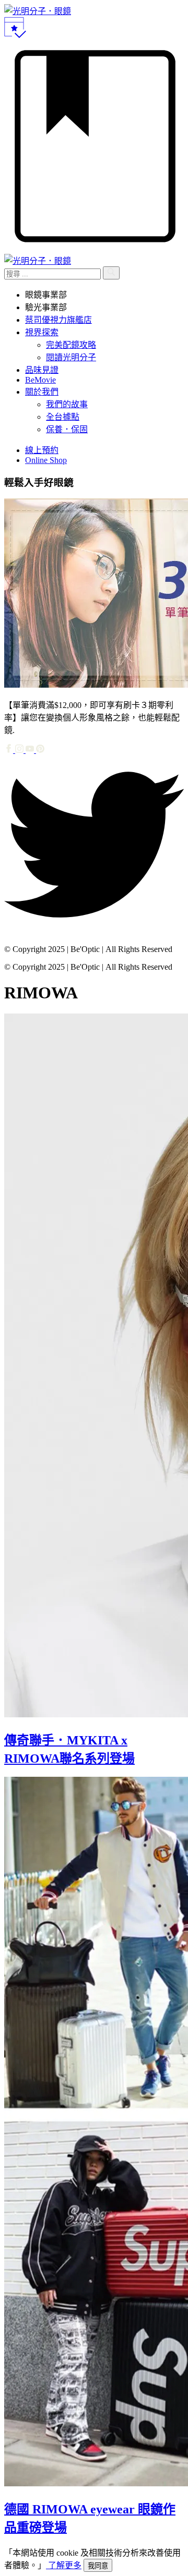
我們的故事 (67, 404)
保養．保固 (67, 429)
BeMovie (40, 380)
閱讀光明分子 (71, 357)
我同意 (98, 2566)
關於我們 (42, 392)
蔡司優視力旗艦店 (58, 320)
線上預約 (42, 450)
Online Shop (46, 460)
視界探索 (42, 332)
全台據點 (63, 417)
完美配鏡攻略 (71, 345)
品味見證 (42, 370)
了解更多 (64, 2565)
